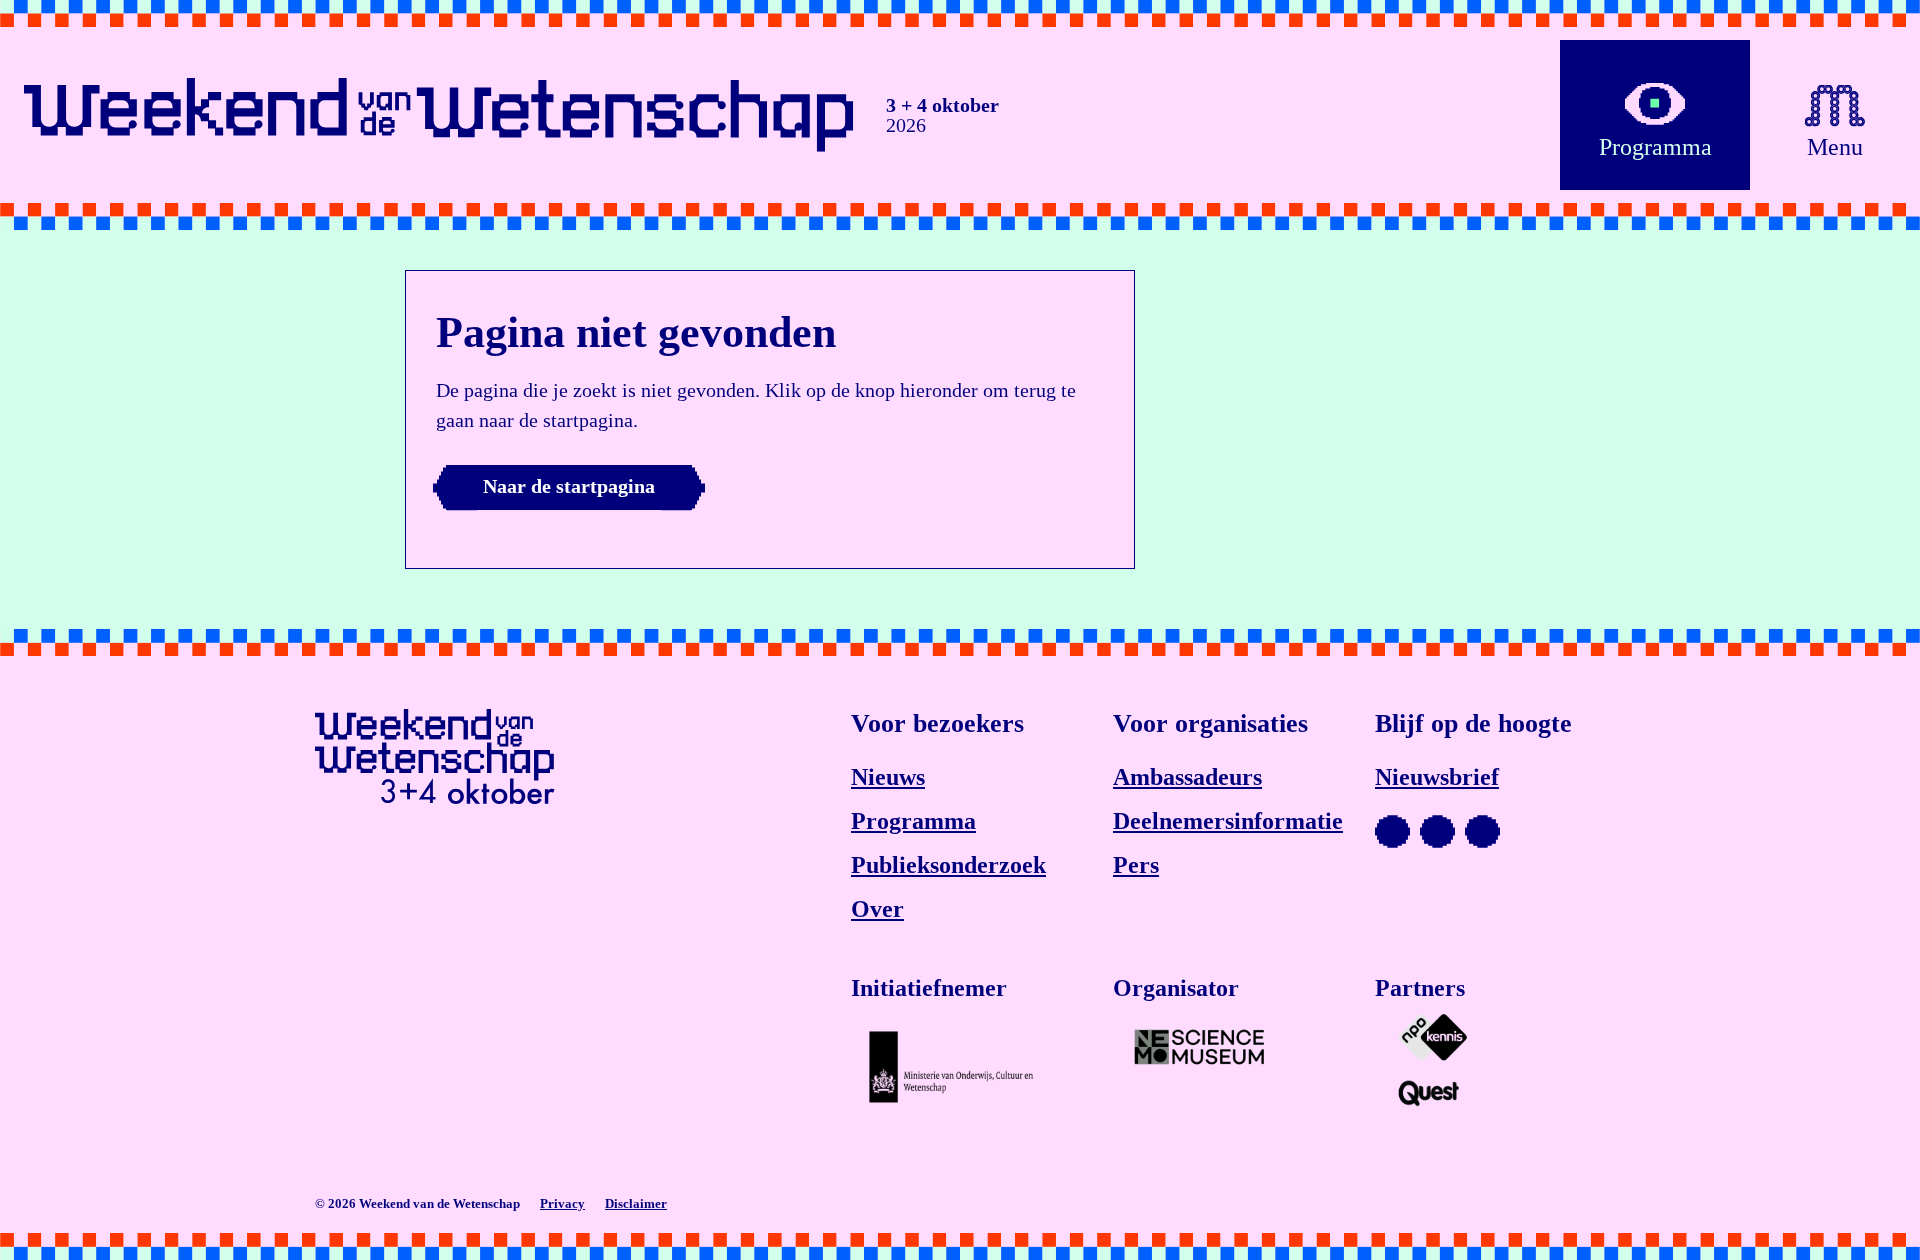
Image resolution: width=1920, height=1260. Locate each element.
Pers (1136, 865)
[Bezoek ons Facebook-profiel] (1482, 831)
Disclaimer (636, 1203)
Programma (913, 821)
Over (877, 909)
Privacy (562, 1203)
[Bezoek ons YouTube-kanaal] (1392, 831)
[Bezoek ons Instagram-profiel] (1437, 831)
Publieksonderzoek (948, 865)
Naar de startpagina (569, 486)
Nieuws (888, 777)
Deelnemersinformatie (1228, 821)
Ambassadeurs (1187, 777)
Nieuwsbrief (1437, 777)
